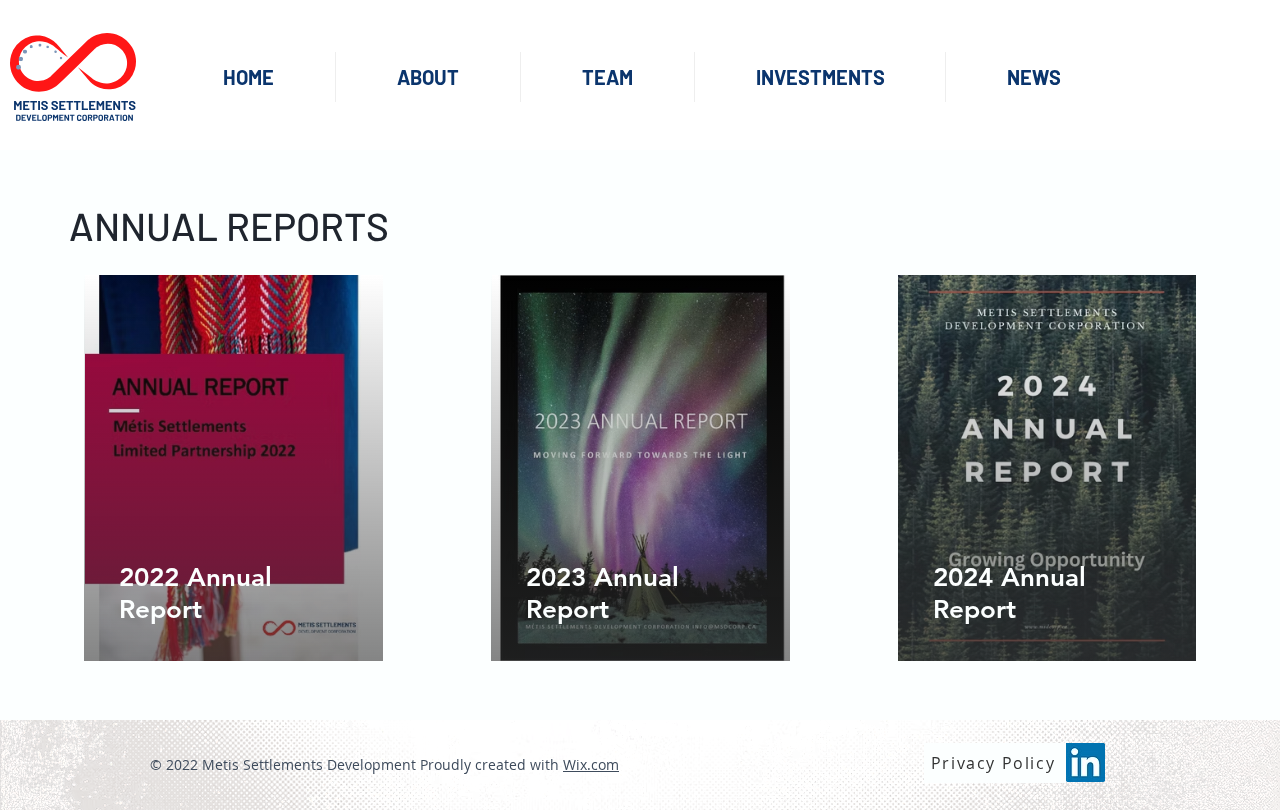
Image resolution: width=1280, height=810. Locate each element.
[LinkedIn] (1085, 762)
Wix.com (591, 764)
